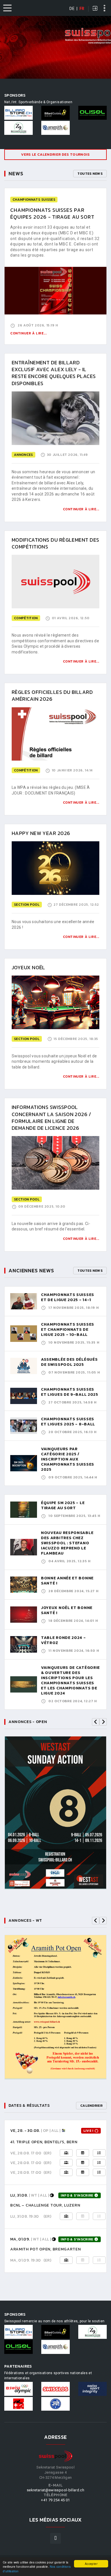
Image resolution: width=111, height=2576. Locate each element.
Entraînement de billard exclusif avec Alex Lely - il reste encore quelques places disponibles (54, 373)
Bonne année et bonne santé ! (67, 1581)
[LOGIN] (95, 9)
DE (72, 9)
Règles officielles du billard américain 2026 (52, 695)
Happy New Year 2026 (41, 833)
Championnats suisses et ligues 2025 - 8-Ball (68, 1422)
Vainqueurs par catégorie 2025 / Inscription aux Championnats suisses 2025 (68, 1459)
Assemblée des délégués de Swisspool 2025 (69, 1362)
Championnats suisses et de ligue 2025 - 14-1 (68, 1297)
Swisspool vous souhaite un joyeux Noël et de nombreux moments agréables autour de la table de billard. (54, 1062)
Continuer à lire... (28, 333)
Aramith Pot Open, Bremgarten (46, 2249)
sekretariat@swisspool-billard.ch (55, 2490)
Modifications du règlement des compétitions (55, 543)
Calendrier (91, 2106)
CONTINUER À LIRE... (81, 509)
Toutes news (90, 174)
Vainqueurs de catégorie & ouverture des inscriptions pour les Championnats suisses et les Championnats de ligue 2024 (70, 1680)
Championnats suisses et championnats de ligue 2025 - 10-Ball (68, 1329)
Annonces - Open (28, 1722)
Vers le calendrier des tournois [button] (55, 154)
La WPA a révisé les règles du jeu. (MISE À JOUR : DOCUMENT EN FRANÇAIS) (51, 790)
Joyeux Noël (28, 967)
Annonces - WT (25, 1920)
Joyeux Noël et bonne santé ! (67, 1610)
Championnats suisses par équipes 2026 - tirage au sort (52, 213)
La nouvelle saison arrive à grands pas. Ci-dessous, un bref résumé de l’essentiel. (51, 1226)
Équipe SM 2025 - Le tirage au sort (63, 1505)
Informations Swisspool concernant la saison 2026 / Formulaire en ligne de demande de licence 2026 (51, 1118)
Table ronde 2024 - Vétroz (63, 1640)
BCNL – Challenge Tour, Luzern (45, 2205)
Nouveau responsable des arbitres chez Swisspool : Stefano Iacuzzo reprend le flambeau (67, 1543)
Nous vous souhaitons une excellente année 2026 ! (53, 925)
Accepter (91, 2564)
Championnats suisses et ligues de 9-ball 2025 (70, 1392)
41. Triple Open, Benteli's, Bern (44, 2142)
